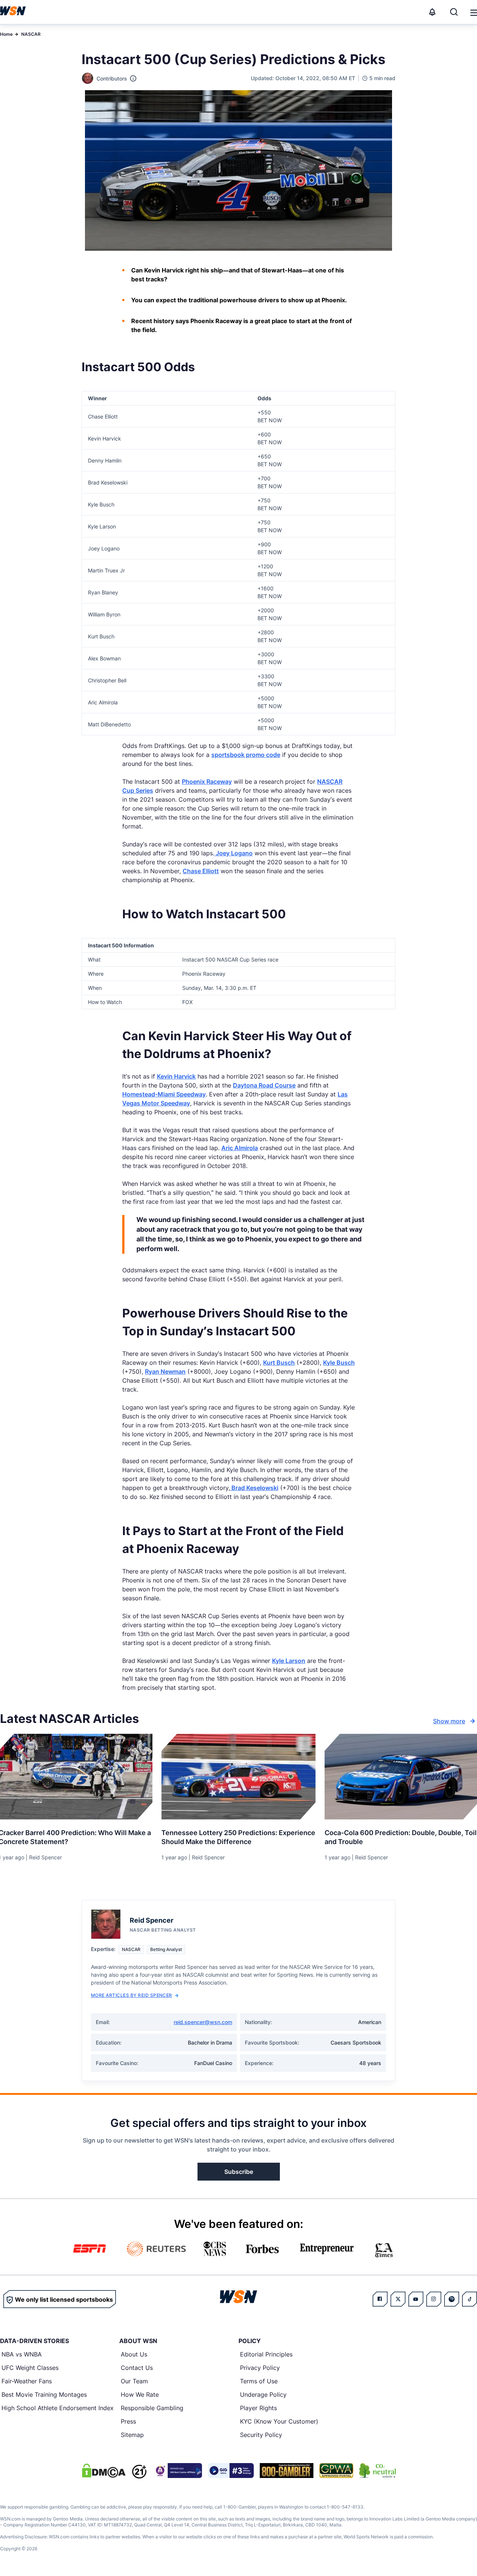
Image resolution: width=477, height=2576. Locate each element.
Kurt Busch (279, 1363)
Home (6, 34)
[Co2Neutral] (378, 2471)
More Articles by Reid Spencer (132, 1995)
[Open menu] (473, 12)
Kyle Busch (339, 1363)
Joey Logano (233, 853)
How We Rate (140, 2395)
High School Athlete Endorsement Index (58, 2408)
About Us (134, 2354)
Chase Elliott (201, 871)
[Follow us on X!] (398, 2299)
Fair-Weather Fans (27, 2381)
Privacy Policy (260, 2368)
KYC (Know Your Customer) (279, 2421)
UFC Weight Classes (30, 2368)
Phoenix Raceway (207, 782)
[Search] (454, 12)
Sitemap (132, 2435)
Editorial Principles (266, 2354)
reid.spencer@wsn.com (203, 2022)
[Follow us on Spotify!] (452, 2299)
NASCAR (31, 34)
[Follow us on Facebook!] (380, 2299)
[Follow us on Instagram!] (434, 2299)
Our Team (134, 2381)
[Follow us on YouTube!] (416, 2299)
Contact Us (137, 2368)
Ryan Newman (165, 1371)
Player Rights (258, 2408)
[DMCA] (104, 2471)
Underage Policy (263, 2395)
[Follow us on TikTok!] (470, 2299)
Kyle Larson (289, 1661)
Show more (449, 1721)
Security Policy (261, 2435)
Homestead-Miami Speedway (164, 1094)
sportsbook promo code (246, 755)
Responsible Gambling (152, 2408)
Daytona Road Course (264, 1085)
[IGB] (177, 2471)
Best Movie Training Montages (44, 2395)
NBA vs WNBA (22, 2354)
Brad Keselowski (254, 1488)
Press (128, 2421)
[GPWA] (336, 2471)
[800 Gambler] (287, 2471)
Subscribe (239, 2172)
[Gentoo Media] (231, 2471)
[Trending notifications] (432, 12)
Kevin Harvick (176, 1076)
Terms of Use (259, 2381)
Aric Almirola (240, 1148)
